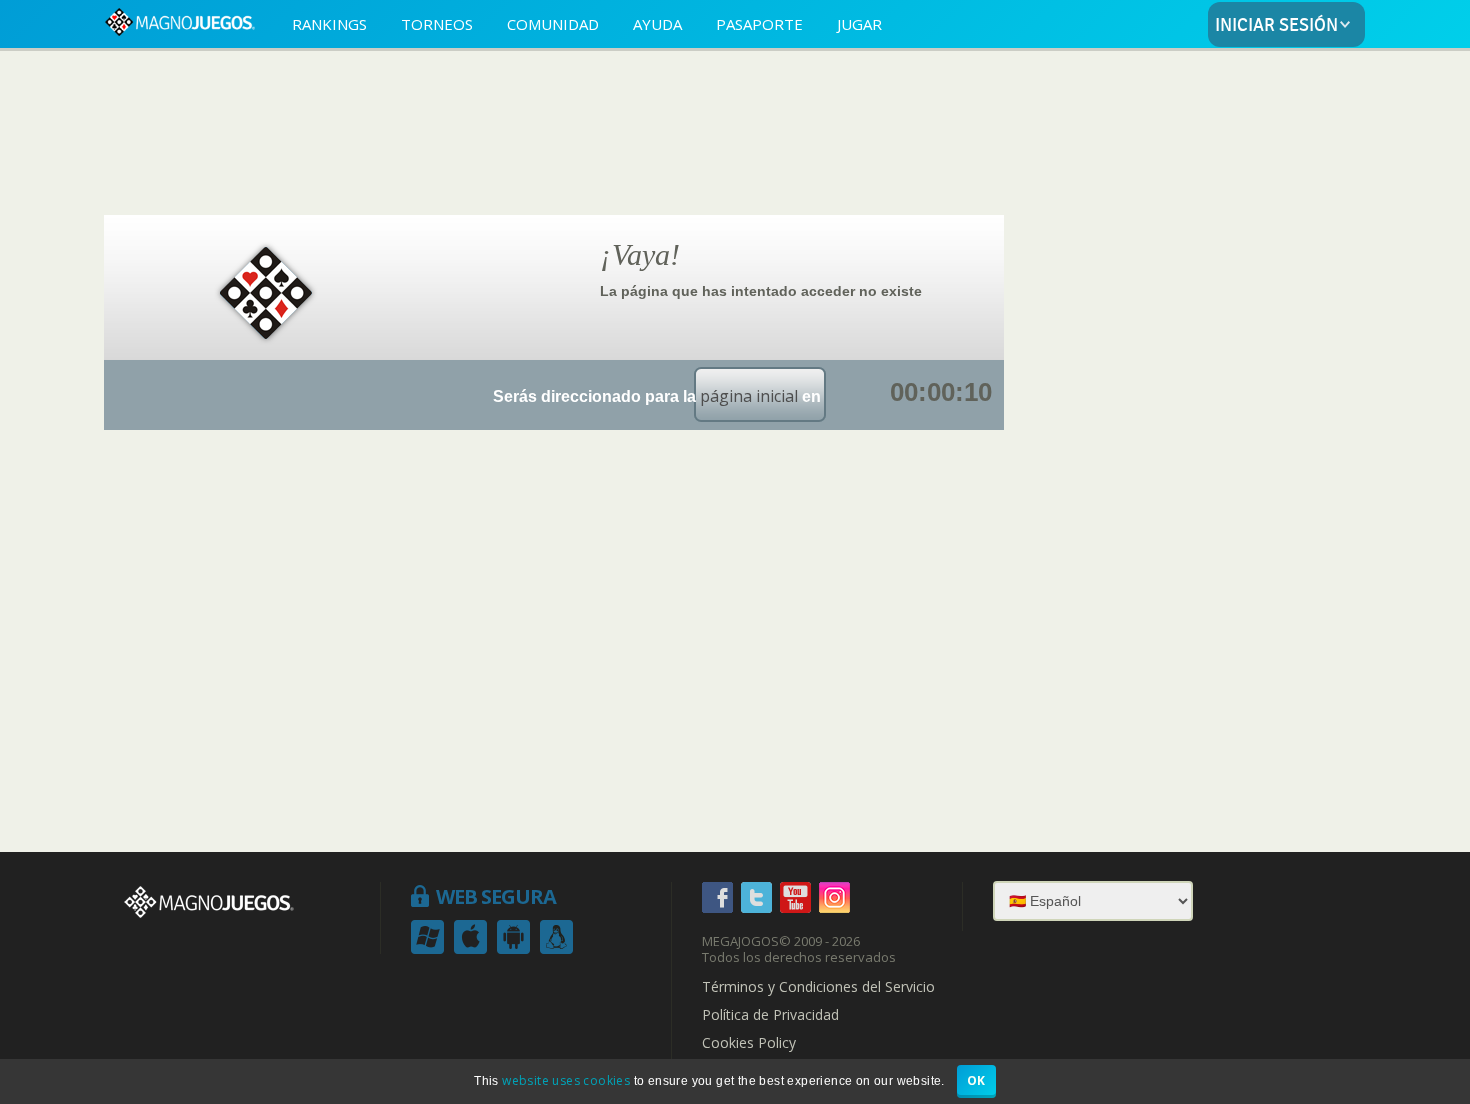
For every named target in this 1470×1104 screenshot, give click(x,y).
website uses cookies (566, 1080)
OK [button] (976, 1080)
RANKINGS (329, 24)
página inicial (749, 396)
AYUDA (657, 24)
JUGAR (859, 24)
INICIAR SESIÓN (1276, 25)
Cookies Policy (749, 1043)
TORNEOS (437, 24)
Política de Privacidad (770, 1015)
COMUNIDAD (553, 24)
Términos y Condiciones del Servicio (818, 987)
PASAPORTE (759, 24)
